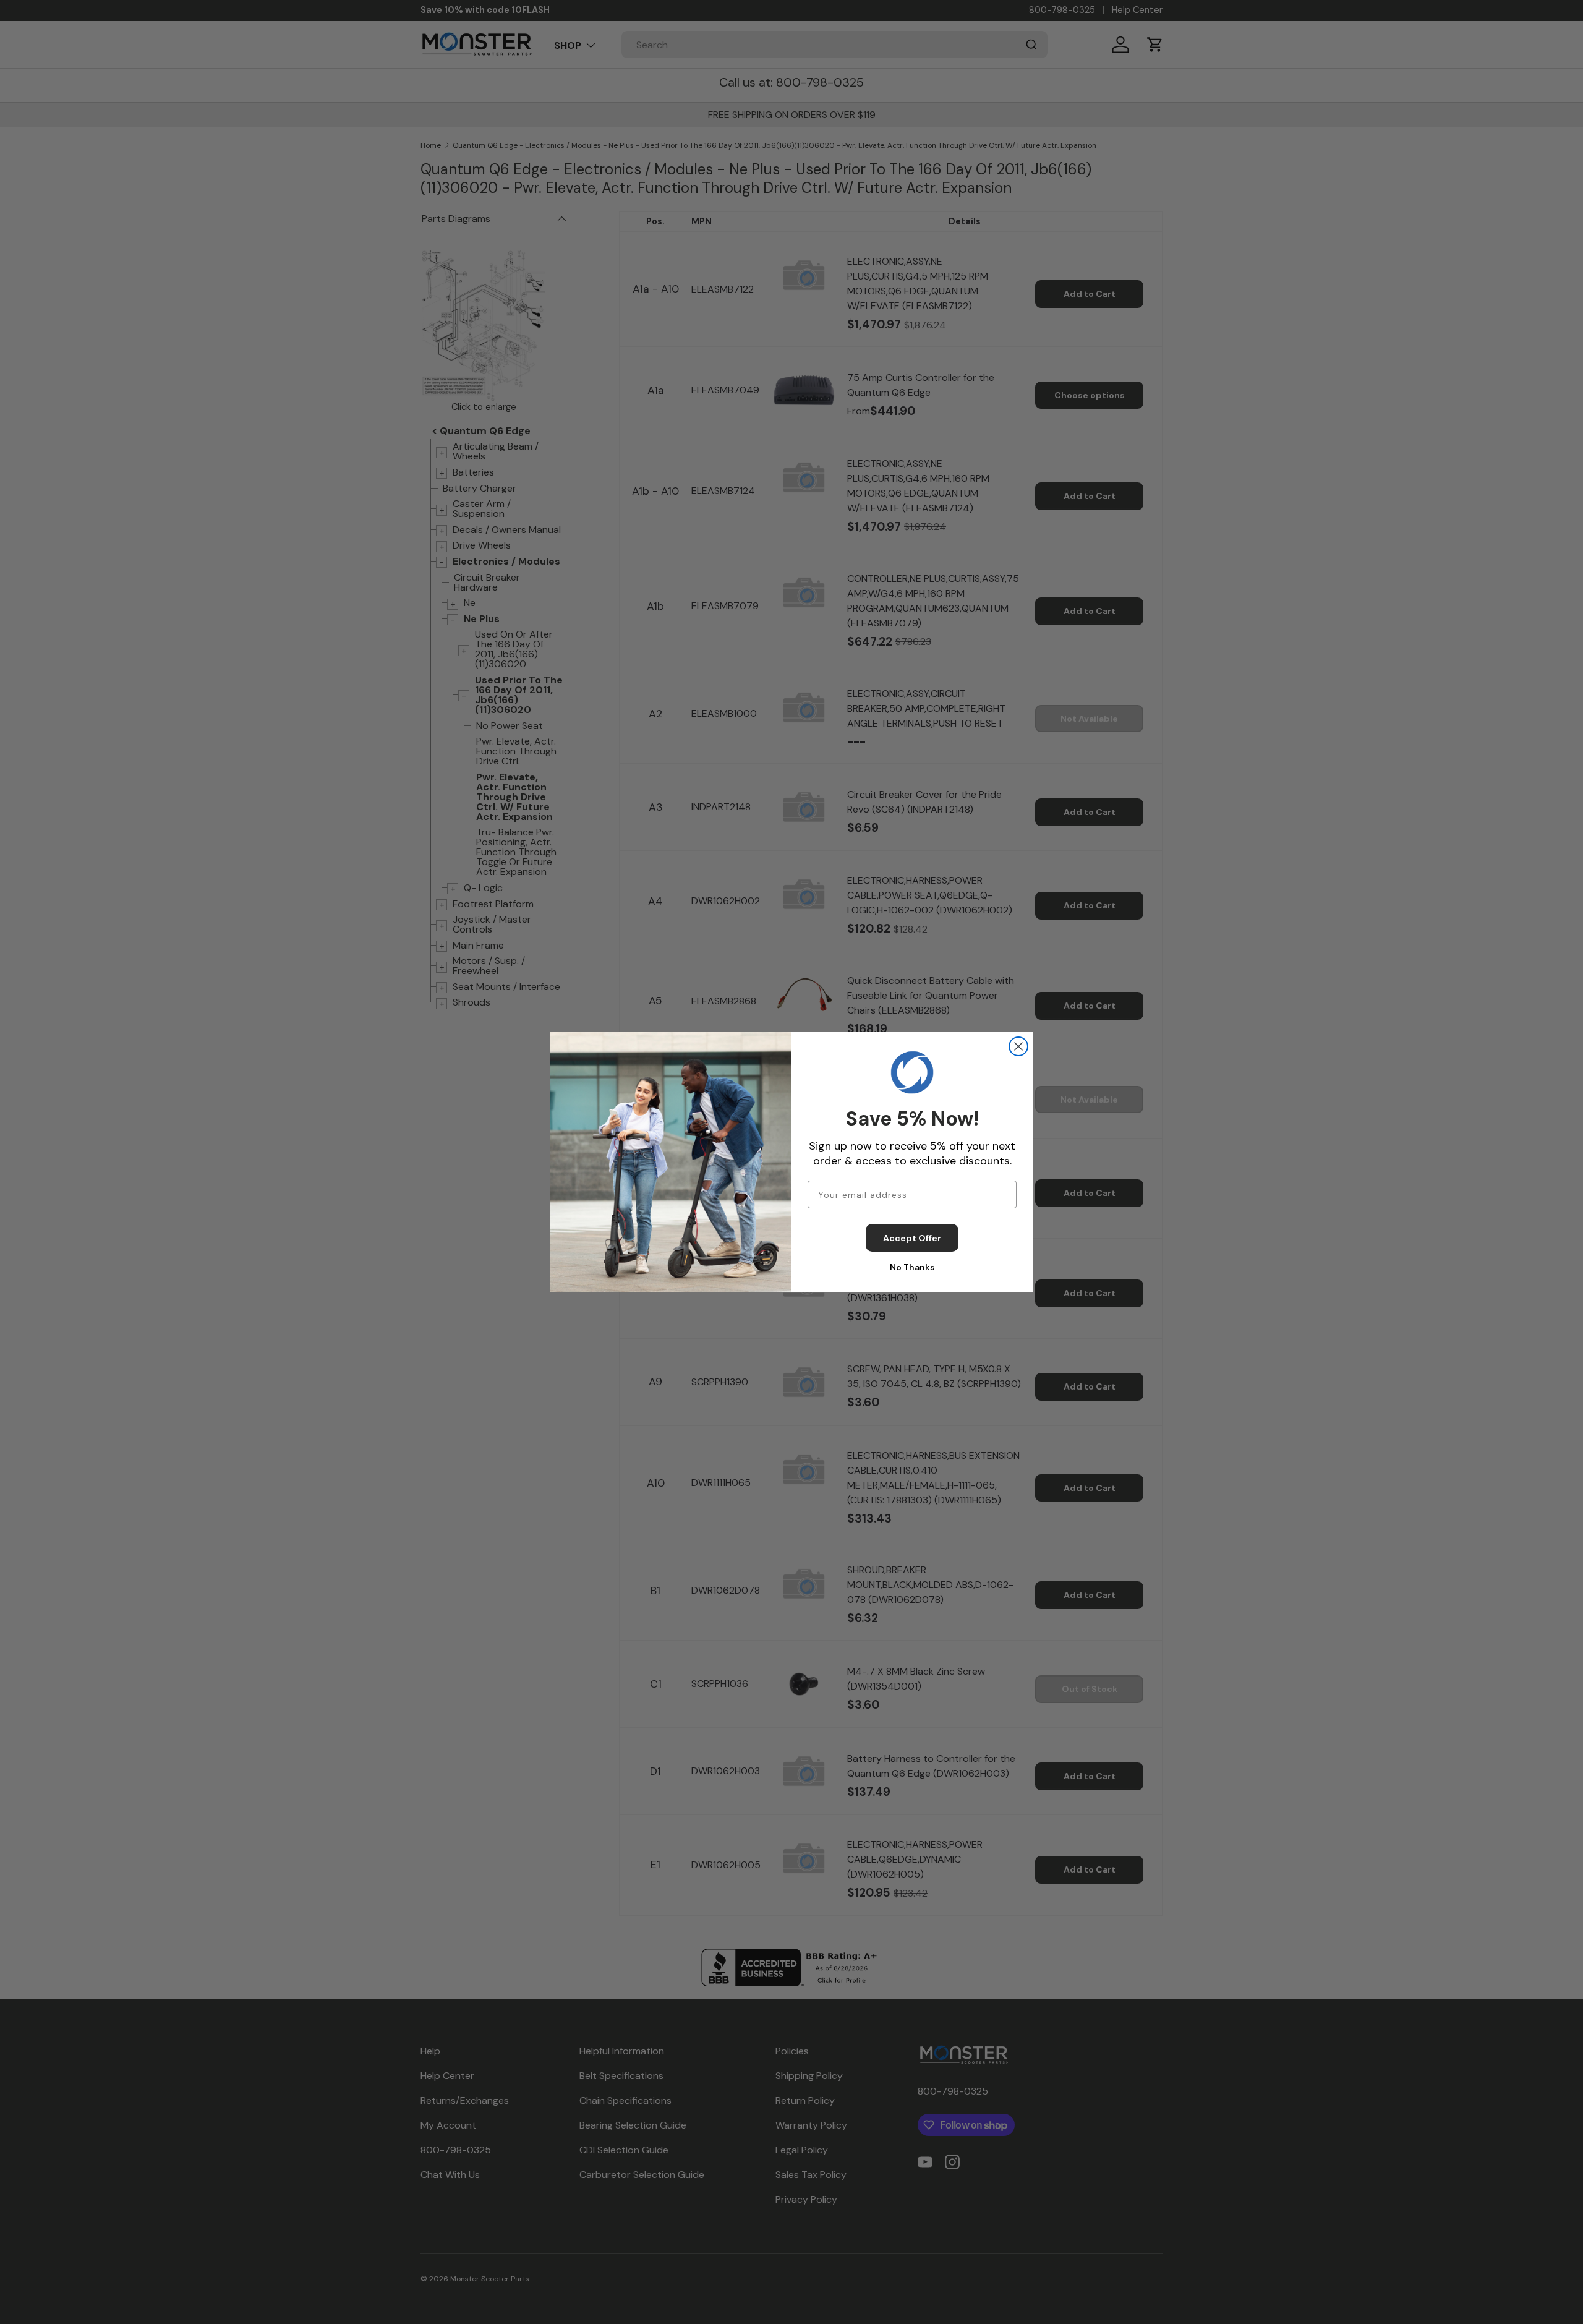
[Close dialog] (1018, 1046)
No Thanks (912, 1267)
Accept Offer (912, 1238)
